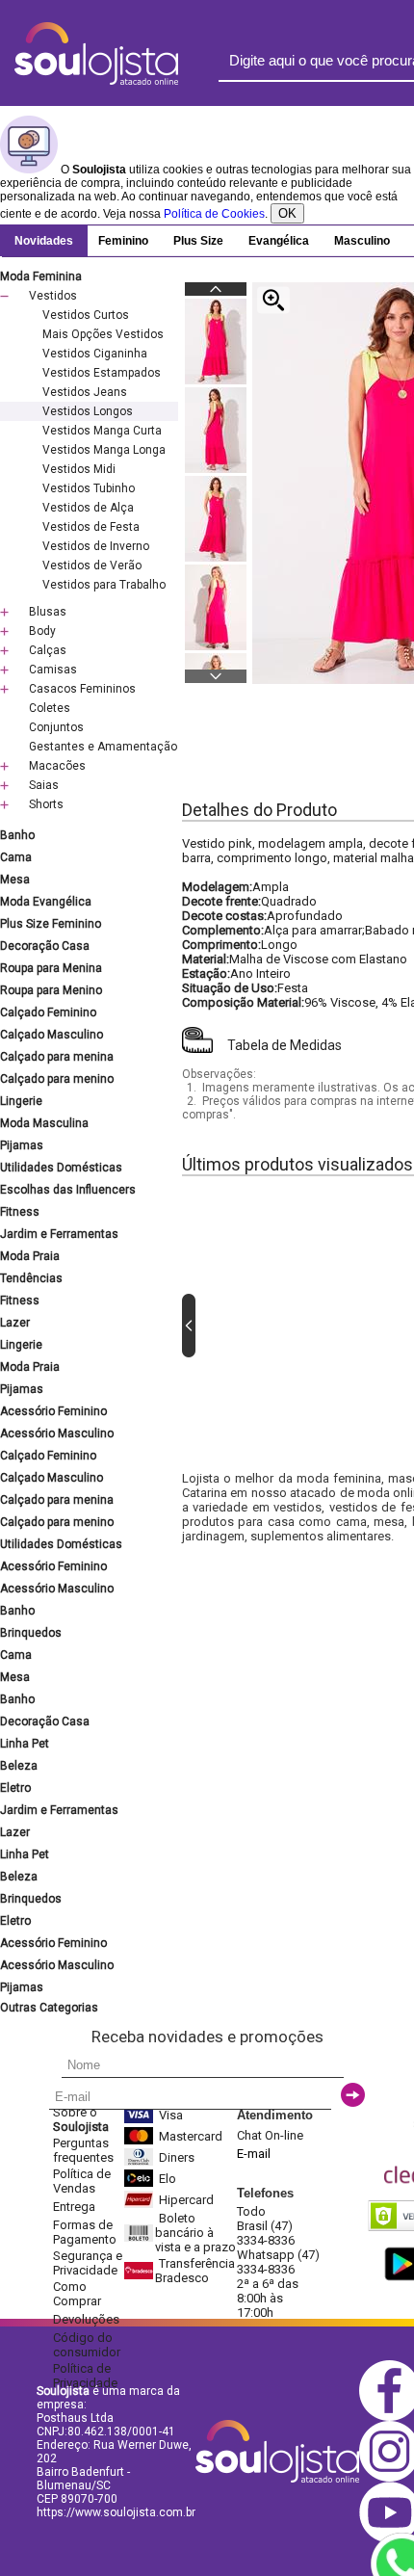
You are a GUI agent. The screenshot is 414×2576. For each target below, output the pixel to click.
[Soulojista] (96, 81)
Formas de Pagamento (85, 2232)
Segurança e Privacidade (88, 2263)
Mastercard (191, 2136)
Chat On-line (270, 2135)
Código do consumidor (87, 2345)
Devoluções (86, 2319)
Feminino (123, 241)
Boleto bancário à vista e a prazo (195, 2233)
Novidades (44, 241)
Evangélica (279, 241)
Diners (177, 2157)
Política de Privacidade (85, 2376)
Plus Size (198, 241)
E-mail (254, 2154)
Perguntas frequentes (83, 2150)
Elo (168, 2179)
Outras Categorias (49, 2008)
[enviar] (353, 2095)
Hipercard (186, 2200)
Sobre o (81, 2119)
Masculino (362, 241)
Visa (171, 2115)
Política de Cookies (214, 214)
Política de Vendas (82, 2181)
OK (287, 213)
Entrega (74, 2207)
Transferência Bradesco (195, 2271)
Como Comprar (77, 2294)
